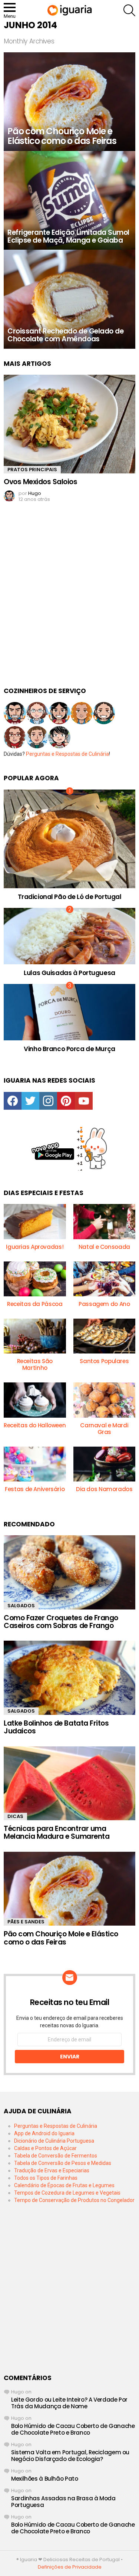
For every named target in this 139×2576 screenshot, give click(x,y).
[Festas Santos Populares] (105, 1336)
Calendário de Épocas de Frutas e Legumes (64, 2185)
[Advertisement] (69, 601)
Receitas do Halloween (35, 1425)
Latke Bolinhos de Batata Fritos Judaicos (56, 1727)
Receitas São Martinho (35, 1364)
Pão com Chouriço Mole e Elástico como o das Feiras (61, 1938)
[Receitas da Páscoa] (35, 1279)
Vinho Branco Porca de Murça (69, 1049)
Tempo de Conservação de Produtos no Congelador (74, 2200)
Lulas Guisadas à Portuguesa (69, 973)
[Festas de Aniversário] (35, 1464)
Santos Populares (104, 1361)
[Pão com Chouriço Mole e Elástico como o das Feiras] (69, 102)
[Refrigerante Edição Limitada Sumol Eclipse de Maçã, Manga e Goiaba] (69, 200)
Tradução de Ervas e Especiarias (52, 2170)
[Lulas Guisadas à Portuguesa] (69, 936)
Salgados (21, 1606)
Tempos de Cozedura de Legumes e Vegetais (67, 2193)
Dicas (15, 1816)
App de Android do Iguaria (44, 2133)
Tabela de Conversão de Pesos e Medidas (63, 2163)
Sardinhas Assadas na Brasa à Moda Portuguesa (63, 2502)
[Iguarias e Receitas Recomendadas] (35, 1221)
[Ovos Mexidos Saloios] (69, 424)
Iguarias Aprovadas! (35, 1247)
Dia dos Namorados (104, 1489)
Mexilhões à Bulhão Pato (44, 2479)
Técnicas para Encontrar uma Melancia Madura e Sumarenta (57, 1832)
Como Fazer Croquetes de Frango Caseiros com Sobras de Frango (61, 1622)
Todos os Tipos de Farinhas (46, 2178)
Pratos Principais (32, 470)
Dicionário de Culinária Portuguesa (54, 2141)
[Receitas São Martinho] (35, 1336)
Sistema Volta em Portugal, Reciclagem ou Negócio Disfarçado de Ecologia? (70, 2456)
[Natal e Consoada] (105, 1221)
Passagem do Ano (104, 1304)
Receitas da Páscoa (35, 1304)
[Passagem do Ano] (105, 1279)
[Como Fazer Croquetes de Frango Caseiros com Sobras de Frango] (69, 1572)
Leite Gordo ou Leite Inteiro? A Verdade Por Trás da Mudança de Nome (69, 2403)
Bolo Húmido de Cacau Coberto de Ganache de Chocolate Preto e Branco (73, 2429)
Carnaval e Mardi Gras (104, 1429)
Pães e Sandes (26, 1922)
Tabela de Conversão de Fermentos (56, 2156)
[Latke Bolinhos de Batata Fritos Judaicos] (69, 1678)
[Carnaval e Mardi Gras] (105, 1400)
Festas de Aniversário (35, 1489)
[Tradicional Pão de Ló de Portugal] (69, 839)
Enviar (70, 2057)
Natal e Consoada (104, 1247)
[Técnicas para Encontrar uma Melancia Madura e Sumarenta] (69, 1783)
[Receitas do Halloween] (35, 1400)
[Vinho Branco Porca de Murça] (69, 1012)
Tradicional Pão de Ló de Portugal (70, 897)
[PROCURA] (129, 10)
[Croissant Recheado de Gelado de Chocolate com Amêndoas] (69, 299)
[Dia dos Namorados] (105, 1464)
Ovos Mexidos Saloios (41, 482)
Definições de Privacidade (70, 2567)
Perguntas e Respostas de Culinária (67, 754)
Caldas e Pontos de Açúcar (45, 2148)
